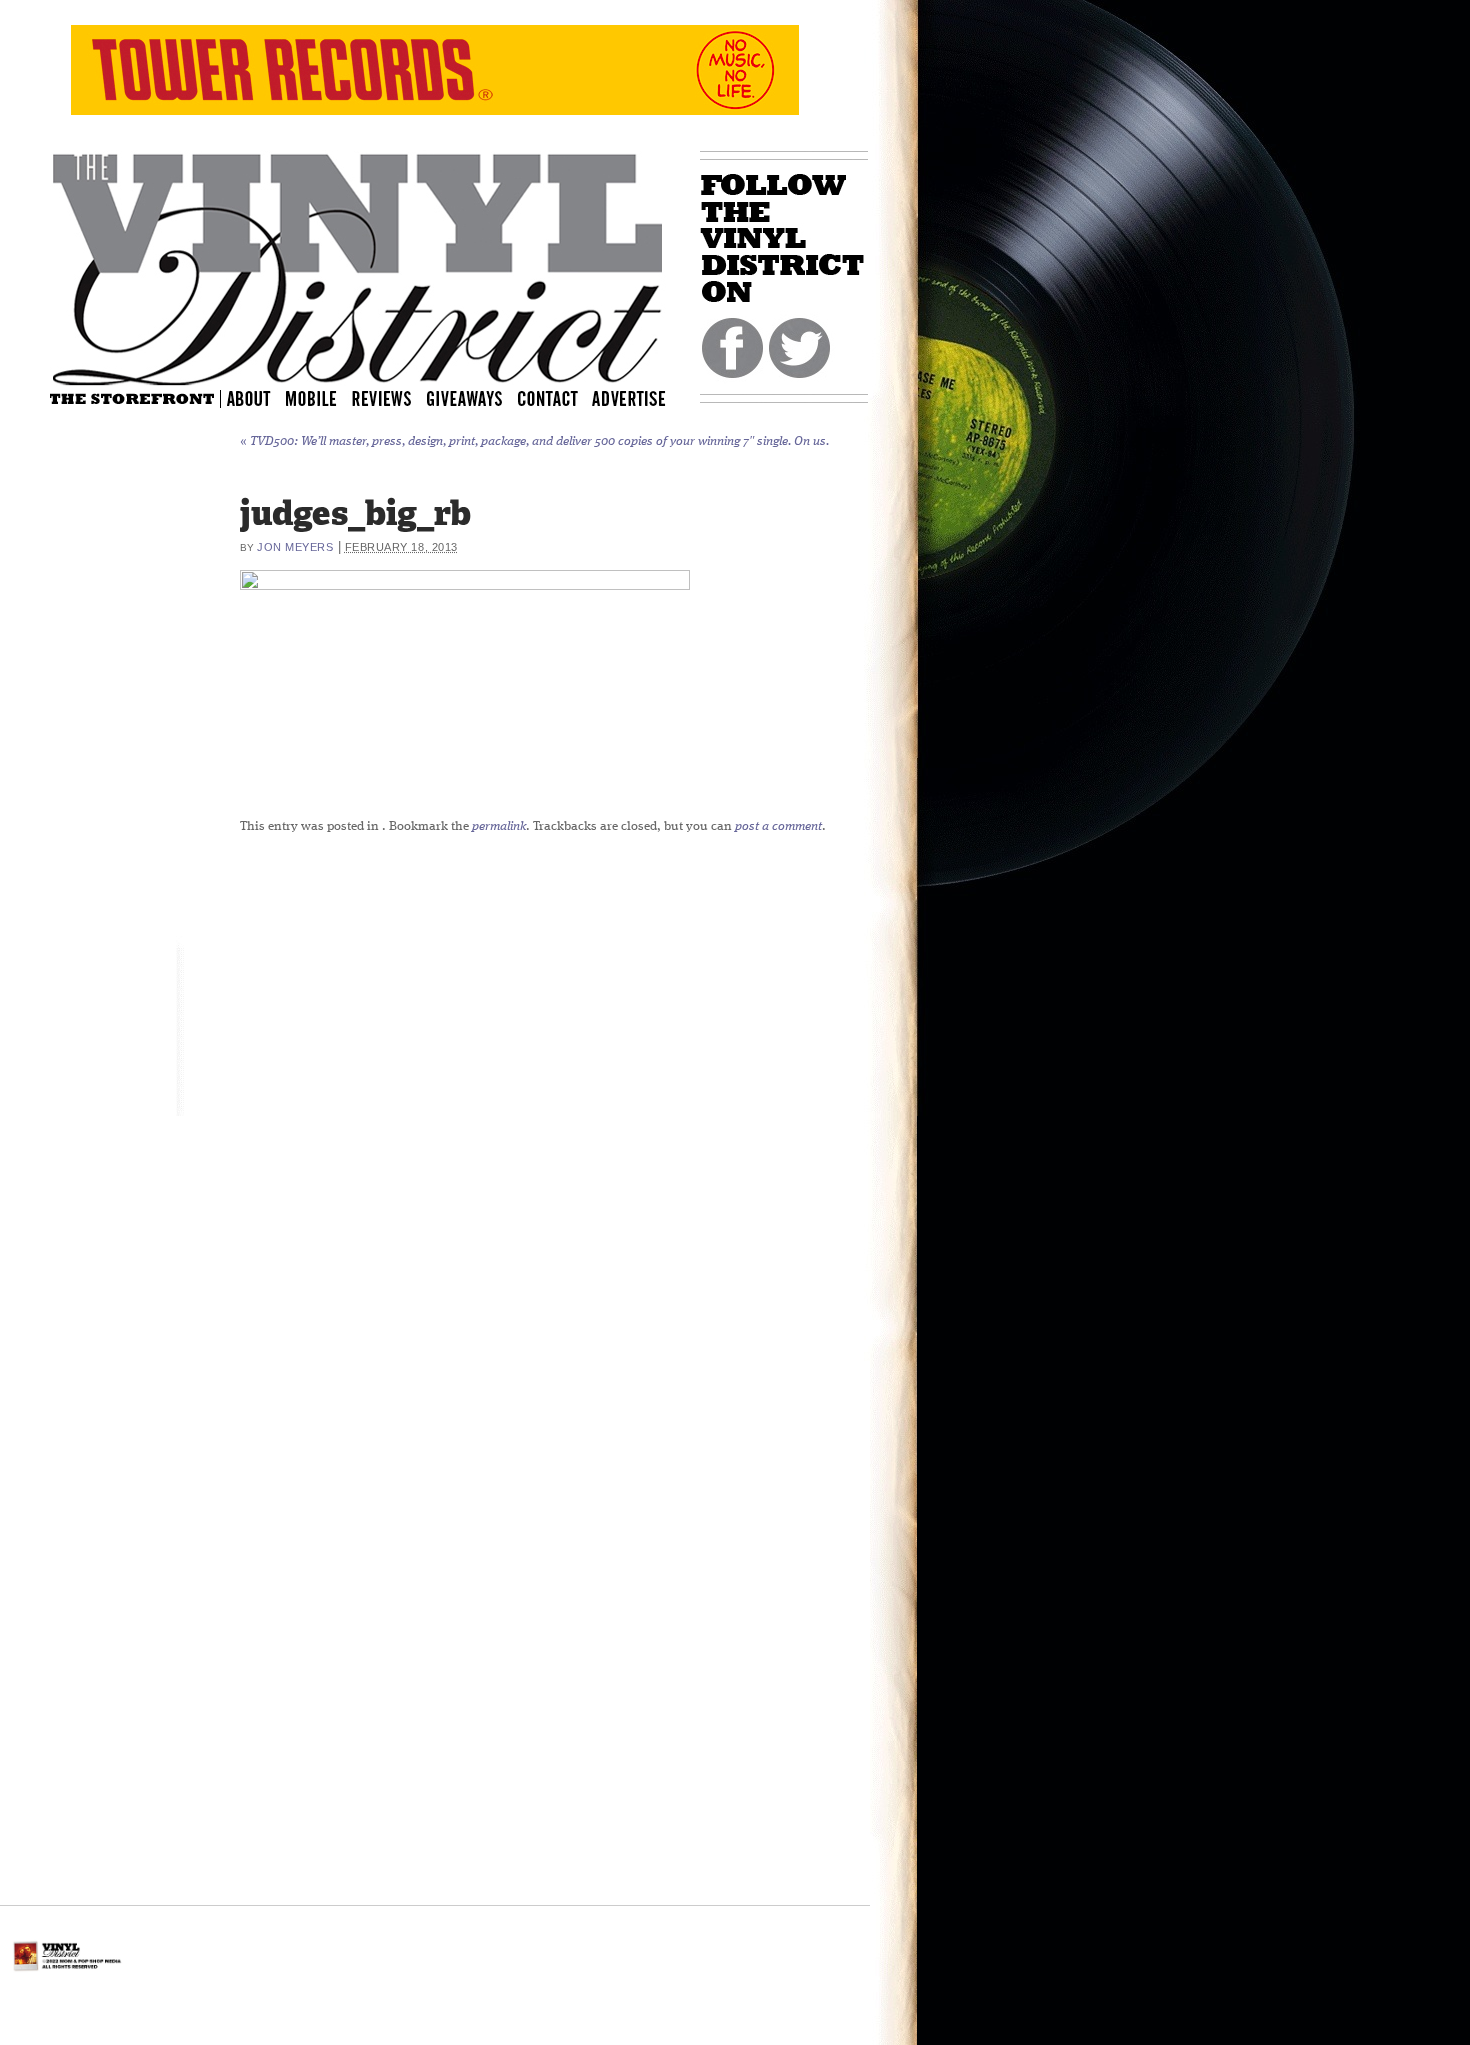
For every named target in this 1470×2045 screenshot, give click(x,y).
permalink (499, 826)
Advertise (631, 397)
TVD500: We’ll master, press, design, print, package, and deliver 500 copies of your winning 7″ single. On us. (534, 441)
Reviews (395, 397)
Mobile (312, 397)
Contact (558, 397)
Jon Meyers (295, 547)
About (250, 397)
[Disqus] (705, 1099)
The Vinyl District (358, 265)
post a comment (778, 826)
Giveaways (482, 397)
